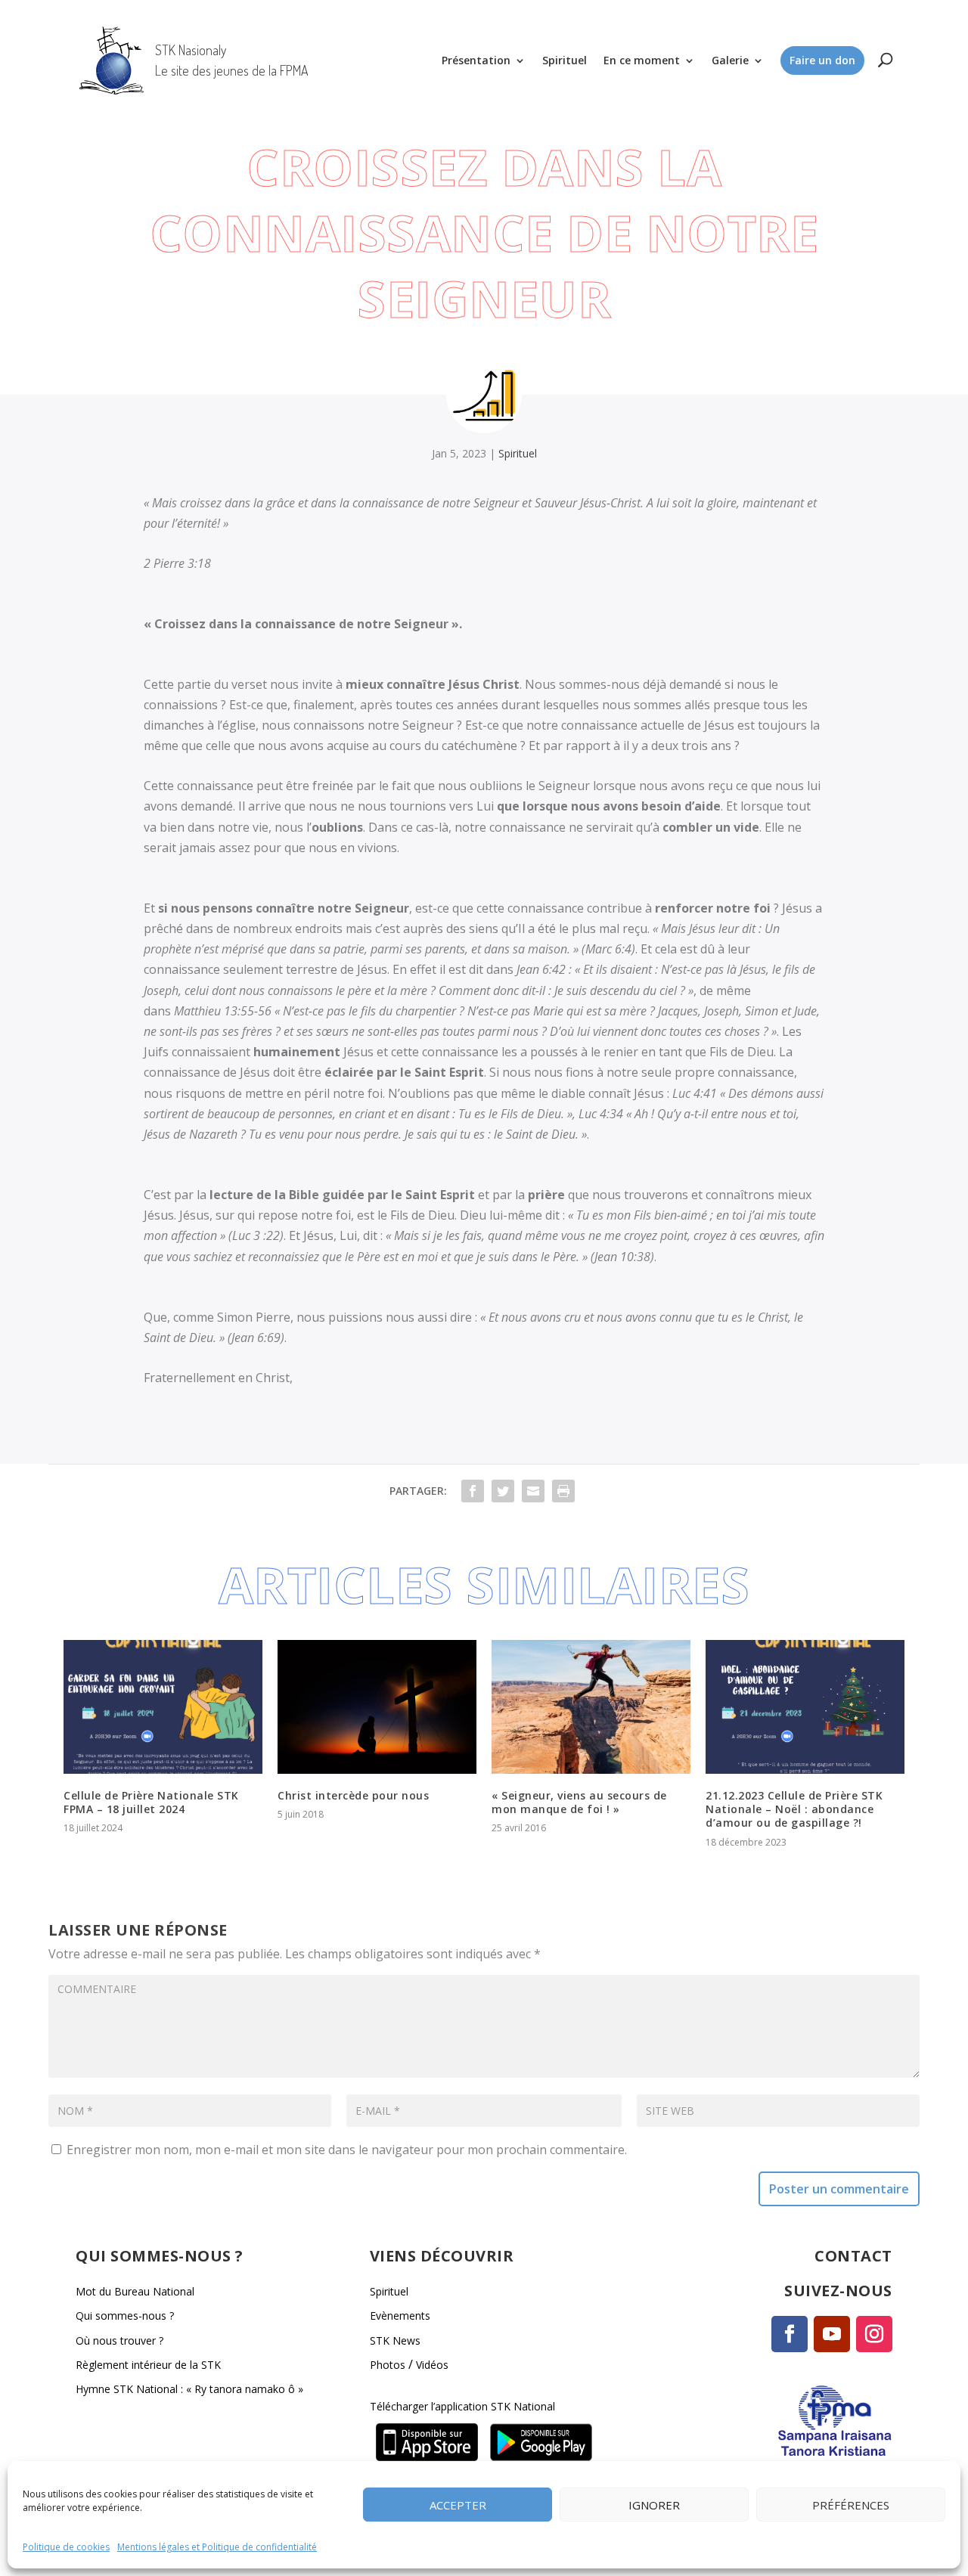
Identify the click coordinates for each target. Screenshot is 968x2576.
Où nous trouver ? (119, 2340)
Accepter (458, 2504)
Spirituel (565, 60)
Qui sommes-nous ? (125, 2316)
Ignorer (654, 2504)
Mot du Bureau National (135, 2291)
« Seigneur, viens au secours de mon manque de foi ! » (579, 1802)
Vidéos (432, 2365)
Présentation (476, 60)
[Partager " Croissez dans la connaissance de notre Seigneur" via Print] (563, 1491)
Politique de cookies (66, 2547)
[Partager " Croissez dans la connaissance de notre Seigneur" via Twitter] (503, 1491)
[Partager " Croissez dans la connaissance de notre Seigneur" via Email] (533, 1491)
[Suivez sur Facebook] (790, 2334)
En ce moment (642, 60)
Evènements (400, 2316)
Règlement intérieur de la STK (148, 2365)
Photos (388, 2365)
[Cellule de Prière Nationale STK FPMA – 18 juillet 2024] (163, 1707)
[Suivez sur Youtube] (832, 2334)
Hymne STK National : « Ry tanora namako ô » (189, 2389)
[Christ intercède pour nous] (377, 1707)
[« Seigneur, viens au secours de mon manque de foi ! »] (591, 1707)
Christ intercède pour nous (353, 1795)
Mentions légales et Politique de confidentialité (217, 2547)
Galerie (730, 60)
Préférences (851, 2504)
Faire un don (822, 60)
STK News (395, 2340)
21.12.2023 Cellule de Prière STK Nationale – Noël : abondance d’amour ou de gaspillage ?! (794, 1809)
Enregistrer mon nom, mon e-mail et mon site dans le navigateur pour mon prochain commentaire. (347, 2150)
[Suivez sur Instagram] (874, 2334)
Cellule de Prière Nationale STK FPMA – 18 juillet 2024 (151, 1802)
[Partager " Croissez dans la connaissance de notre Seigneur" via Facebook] (473, 1491)
